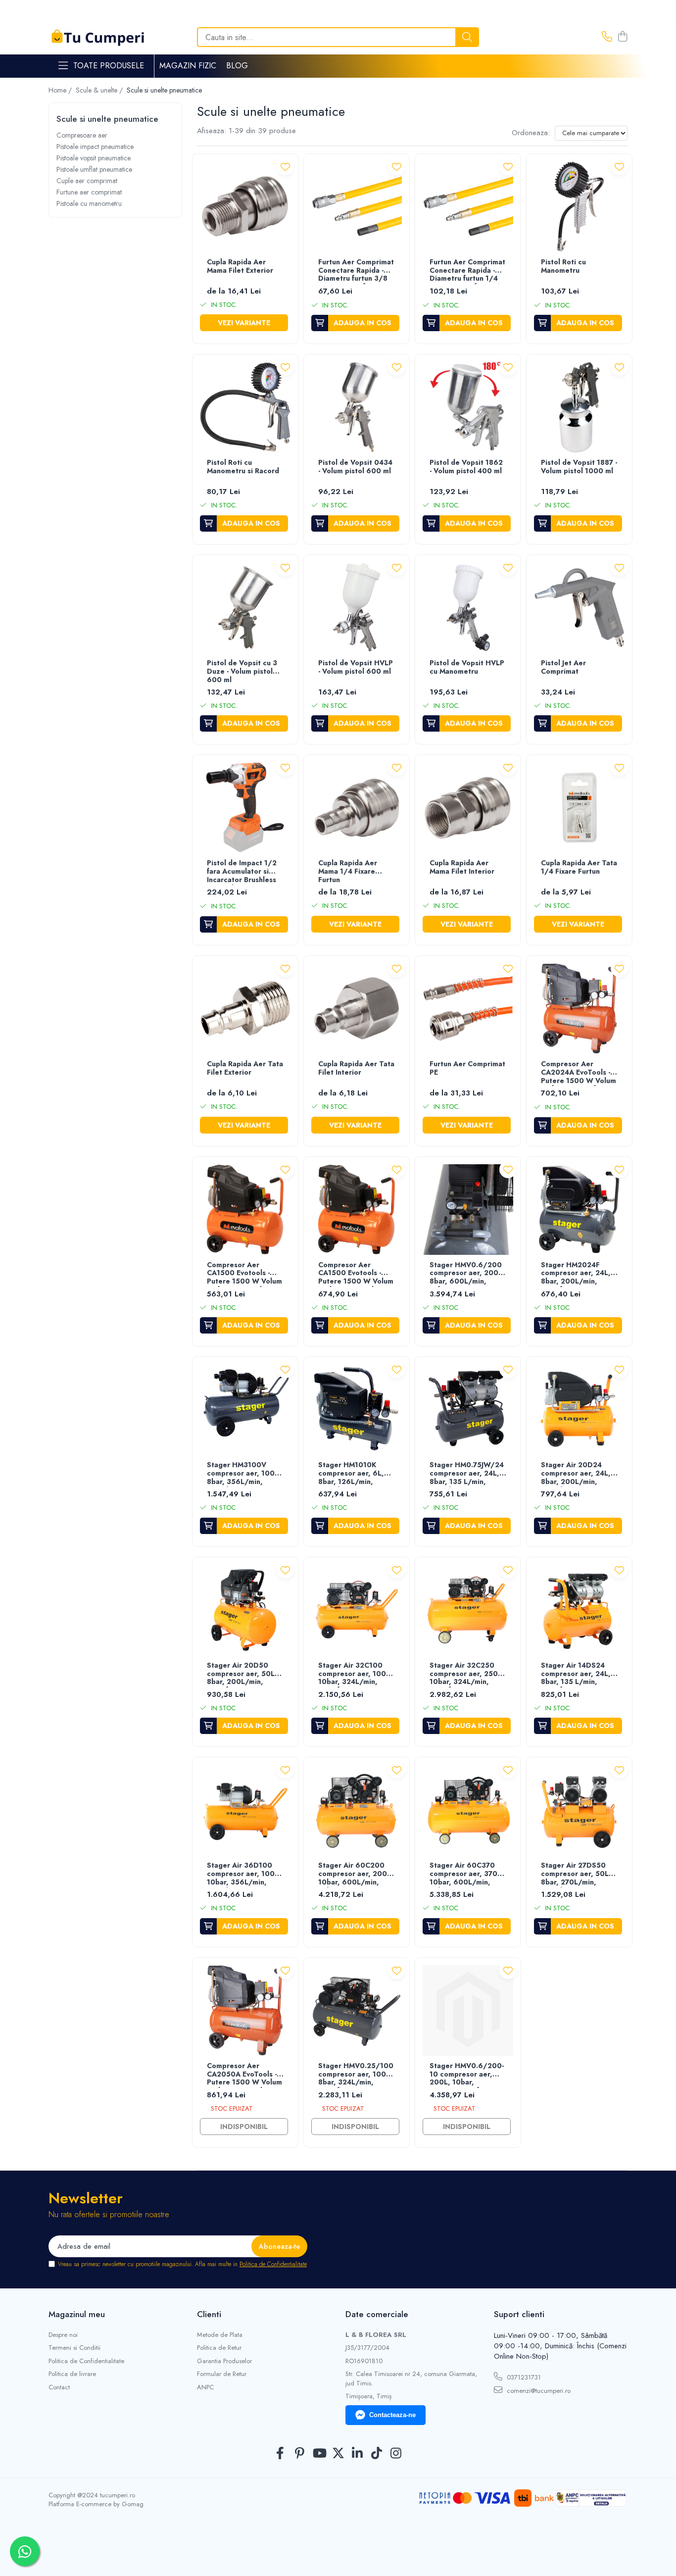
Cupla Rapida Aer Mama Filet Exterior (240, 267)
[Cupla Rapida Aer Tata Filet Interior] (357, 1009)
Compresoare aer (82, 135)
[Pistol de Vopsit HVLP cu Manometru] (468, 608)
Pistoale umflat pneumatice (94, 169)
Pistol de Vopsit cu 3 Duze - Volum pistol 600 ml (242, 672)
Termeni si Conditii (74, 2348)
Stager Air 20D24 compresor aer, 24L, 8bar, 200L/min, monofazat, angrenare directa (579, 1474)
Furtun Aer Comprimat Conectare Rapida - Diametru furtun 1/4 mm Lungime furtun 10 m (467, 271)
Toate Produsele (109, 66)
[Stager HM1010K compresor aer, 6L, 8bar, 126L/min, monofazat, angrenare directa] (357, 1410)
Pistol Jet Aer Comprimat (563, 668)
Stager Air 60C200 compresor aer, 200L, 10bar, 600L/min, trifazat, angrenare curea (356, 1874)
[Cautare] (467, 37)
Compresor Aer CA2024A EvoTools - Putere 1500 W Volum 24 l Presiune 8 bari (579, 1073)
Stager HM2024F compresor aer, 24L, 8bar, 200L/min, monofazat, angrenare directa (579, 1274)
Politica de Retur (219, 2348)
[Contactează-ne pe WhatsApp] (25, 2551)
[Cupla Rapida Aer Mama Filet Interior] (468, 808)
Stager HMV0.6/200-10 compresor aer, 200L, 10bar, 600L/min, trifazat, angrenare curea (467, 2075)
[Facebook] (280, 2454)
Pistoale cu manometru (89, 203)
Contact (59, 2387)
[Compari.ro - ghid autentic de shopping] (338, 2552)
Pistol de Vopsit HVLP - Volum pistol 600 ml (356, 668)
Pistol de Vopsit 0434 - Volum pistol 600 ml (355, 467)
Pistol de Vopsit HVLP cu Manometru (467, 668)
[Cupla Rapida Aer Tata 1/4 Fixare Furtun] (579, 808)
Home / (61, 90)
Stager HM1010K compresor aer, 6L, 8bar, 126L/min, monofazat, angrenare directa (356, 1474)
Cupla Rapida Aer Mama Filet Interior (462, 867)
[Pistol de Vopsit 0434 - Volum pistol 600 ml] (357, 407)
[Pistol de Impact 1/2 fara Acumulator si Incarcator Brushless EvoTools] (245, 808)
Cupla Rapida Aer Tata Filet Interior (356, 1068)
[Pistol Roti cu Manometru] (579, 207)
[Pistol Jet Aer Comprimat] (579, 608)
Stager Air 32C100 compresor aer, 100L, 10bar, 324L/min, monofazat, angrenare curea (356, 1674)
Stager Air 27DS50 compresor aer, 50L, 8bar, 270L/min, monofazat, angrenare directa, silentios (579, 1874)
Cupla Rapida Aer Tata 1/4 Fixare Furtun (579, 867)
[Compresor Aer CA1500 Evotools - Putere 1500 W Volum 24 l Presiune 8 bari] (245, 1210)
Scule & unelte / (100, 90)
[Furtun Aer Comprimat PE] (468, 1009)
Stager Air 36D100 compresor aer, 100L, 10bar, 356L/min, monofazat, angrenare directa (245, 1874)
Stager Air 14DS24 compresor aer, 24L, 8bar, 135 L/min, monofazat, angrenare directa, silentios (579, 1674)
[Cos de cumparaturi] (622, 37)
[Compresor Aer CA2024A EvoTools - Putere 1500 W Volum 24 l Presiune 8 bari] (579, 1009)
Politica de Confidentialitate (273, 2264)
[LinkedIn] (358, 2454)
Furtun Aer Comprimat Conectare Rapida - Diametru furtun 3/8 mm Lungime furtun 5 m (356, 271)
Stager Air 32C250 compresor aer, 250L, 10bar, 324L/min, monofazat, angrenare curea (467, 1674)
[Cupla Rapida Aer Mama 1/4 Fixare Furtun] (357, 808)
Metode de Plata (220, 2335)
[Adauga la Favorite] (285, 167)
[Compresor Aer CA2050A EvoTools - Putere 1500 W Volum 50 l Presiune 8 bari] (245, 2010)
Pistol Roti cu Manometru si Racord (243, 467)
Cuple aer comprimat (87, 181)
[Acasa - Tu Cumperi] (98, 37)
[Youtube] (319, 2454)
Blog (237, 66)
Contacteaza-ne (392, 2415)
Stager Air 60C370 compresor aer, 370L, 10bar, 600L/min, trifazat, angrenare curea (467, 1874)
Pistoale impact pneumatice (95, 147)
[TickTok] (377, 2454)
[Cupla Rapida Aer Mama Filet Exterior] (245, 207)
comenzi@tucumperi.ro (538, 2391)
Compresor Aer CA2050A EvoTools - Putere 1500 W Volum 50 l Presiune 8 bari (244, 2075)
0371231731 (523, 2377)
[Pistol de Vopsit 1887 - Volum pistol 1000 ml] (579, 407)
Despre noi (63, 2335)
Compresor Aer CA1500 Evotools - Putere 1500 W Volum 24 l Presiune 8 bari (244, 1274)
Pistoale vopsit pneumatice (94, 158)
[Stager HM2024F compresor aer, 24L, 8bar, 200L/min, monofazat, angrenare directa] (579, 1210)
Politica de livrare (72, 2374)
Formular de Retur (222, 2374)
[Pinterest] (300, 2454)
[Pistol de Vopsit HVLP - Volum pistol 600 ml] (357, 608)
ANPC (205, 2387)
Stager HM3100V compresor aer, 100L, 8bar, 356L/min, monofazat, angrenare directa (245, 1474)
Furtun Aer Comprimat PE (467, 1068)
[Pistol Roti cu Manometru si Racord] (245, 407)
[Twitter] (338, 2454)
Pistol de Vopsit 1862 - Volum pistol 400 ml (466, 467)
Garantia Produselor (224, 2361)
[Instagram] (396, 2454)
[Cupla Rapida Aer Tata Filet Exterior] (245, 1009)
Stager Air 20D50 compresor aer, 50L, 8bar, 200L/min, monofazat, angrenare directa (245, 1674)
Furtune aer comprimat (89, 192)
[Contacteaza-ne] (607, 37)
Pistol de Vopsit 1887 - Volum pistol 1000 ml (579, 467)
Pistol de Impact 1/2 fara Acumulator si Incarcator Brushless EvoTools (242, 872)
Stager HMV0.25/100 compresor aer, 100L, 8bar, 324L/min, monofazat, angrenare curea (356, 2075)
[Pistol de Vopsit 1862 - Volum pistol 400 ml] (468, 407)
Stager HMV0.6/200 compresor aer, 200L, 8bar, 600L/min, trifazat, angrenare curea (467, 1274)
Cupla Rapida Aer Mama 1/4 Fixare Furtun (348, 872)
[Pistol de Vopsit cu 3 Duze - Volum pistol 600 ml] (245, 608)
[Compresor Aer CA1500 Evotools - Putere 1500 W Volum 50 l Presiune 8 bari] (357, 1210)
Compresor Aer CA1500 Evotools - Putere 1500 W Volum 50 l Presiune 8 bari (356, 1274)
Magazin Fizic (188, 66)
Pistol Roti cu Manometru (563, 267)
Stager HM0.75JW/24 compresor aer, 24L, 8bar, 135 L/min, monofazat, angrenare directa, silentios (467, 1474)
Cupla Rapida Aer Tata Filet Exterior (245, 1068)
